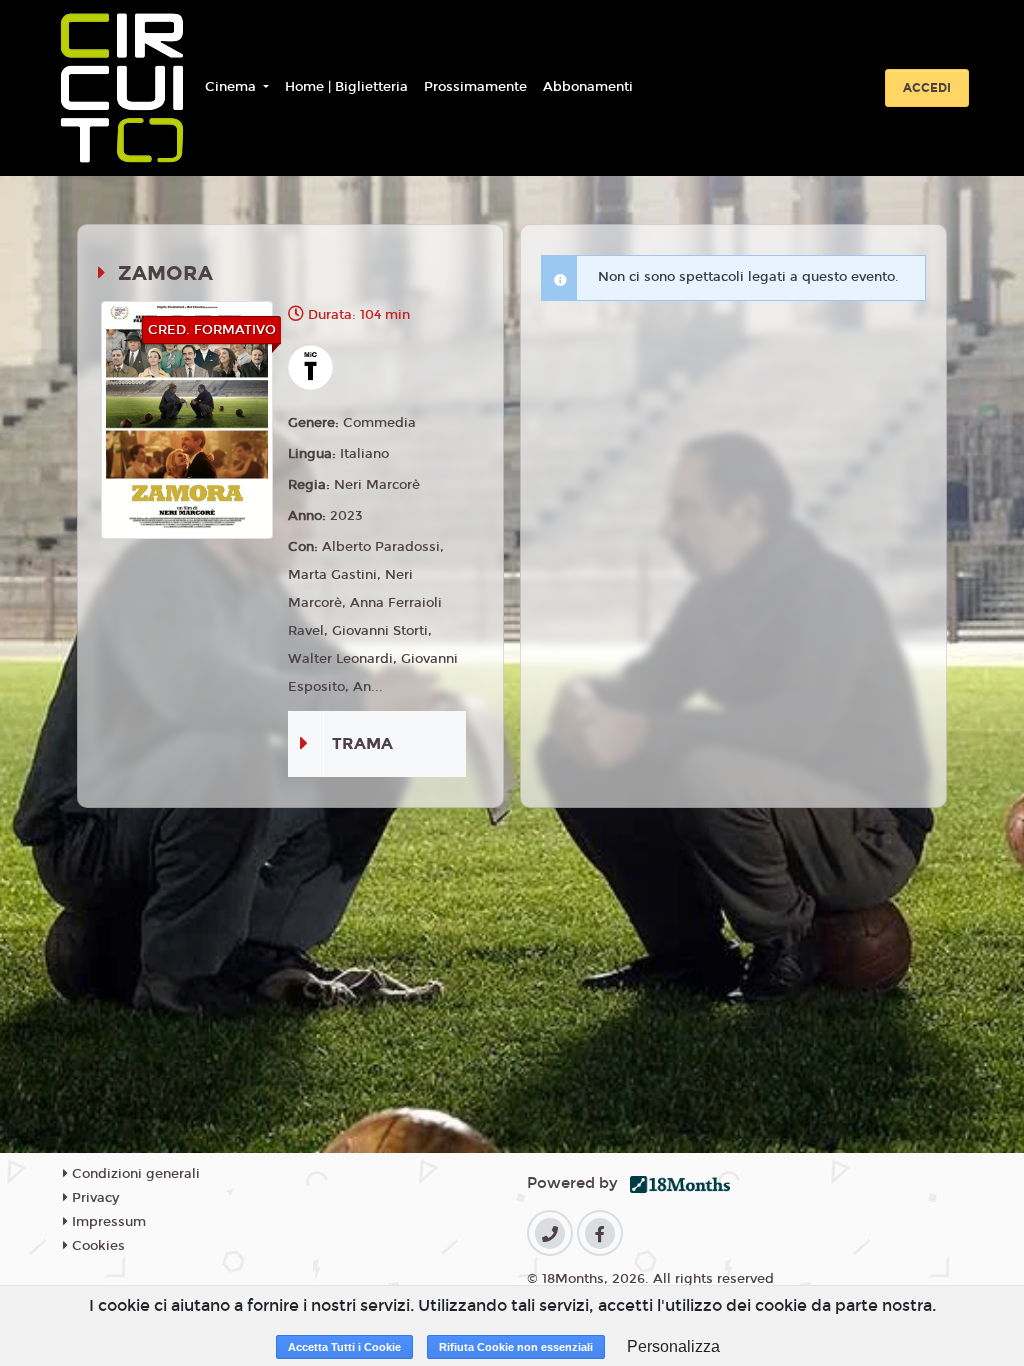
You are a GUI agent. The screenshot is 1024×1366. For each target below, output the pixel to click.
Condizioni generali (134, 1174)
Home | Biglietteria (346, 87)
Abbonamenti (588, 87)
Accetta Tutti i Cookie (344, 1347)
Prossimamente (475, 87)
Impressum (107, 1222)
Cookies (96, 1246)
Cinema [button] (232, 87)
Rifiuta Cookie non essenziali (516, 1347)
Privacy (93, 1198)
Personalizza (673, 1346)
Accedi (927, 88)
